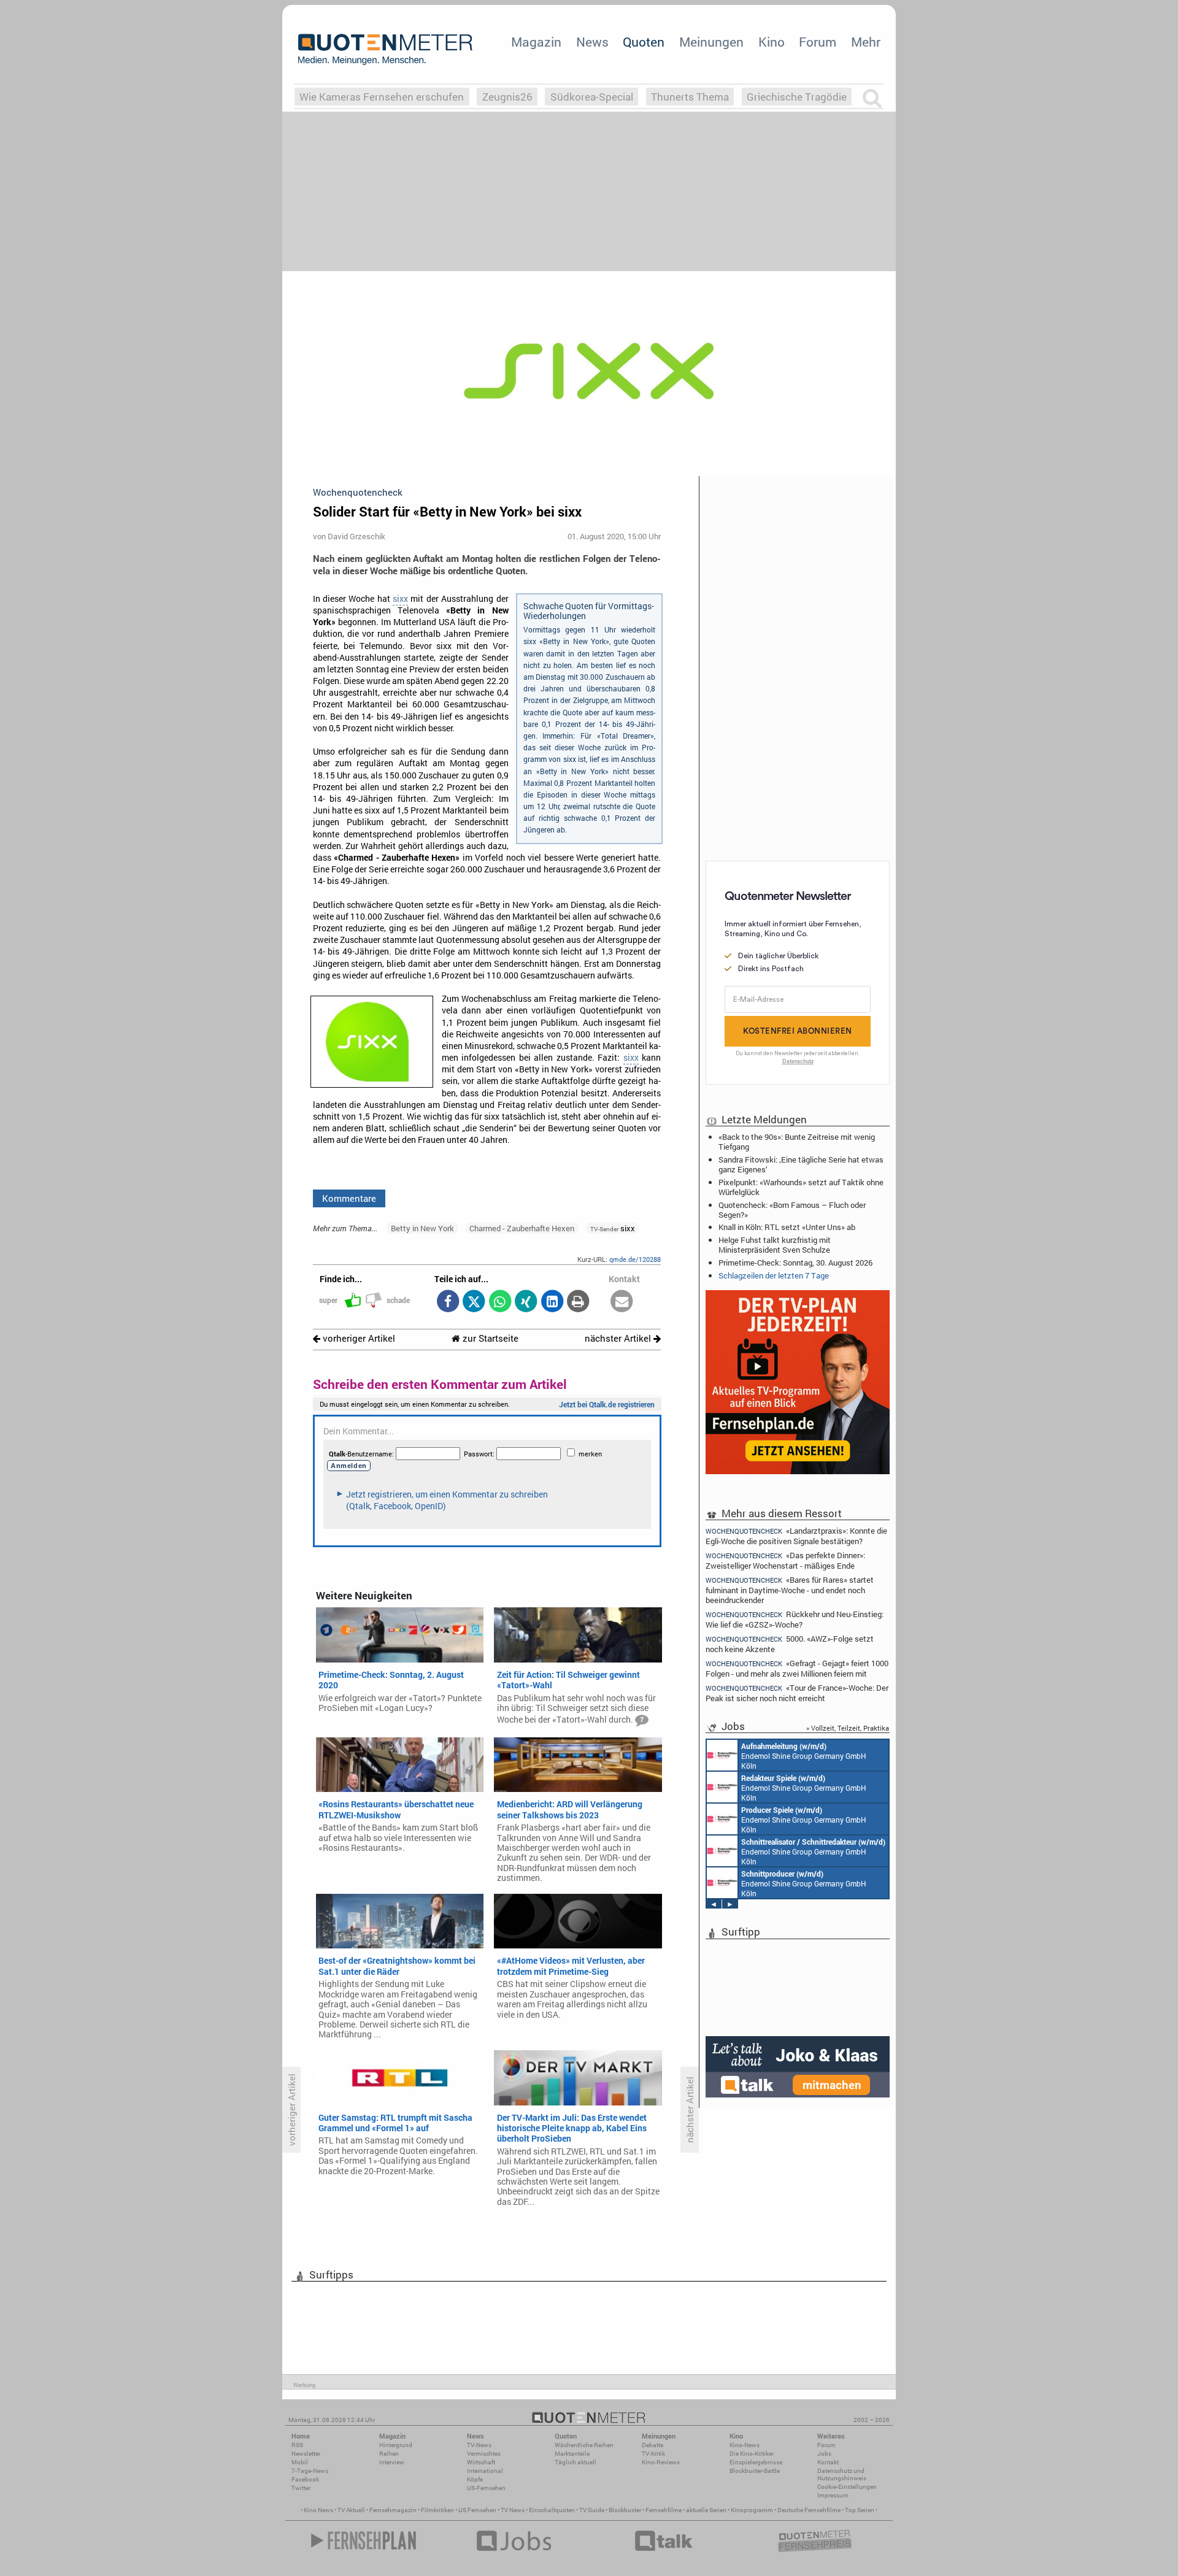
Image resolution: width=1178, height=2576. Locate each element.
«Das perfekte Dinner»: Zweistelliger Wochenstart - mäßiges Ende (785, 1560)
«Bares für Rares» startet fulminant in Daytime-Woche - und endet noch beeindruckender (790, 1590)
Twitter (301, 2488)
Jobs (824, 2454)
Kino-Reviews (661, 2462)
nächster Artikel (619, 1338)
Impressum (833, 2495)
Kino (772, 42)
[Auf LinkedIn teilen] (552, 1302)
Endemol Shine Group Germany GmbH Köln (804, 1756)
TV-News (479, 2445)
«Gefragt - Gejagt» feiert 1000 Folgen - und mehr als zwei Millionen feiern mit (797, 1668)
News (592, 42)
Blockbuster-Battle (755, 2471)
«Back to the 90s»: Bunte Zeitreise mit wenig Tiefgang (797, 1142)
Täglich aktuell (576, 2462)
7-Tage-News (310, 2471)
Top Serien (860, 2510)
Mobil (300, 2462)
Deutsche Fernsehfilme (809, 2510)
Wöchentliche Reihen (584, 2445)
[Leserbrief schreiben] (622, 1302)
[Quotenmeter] (385, 49)
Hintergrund (396, 2445)
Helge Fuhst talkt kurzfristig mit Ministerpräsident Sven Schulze (775, 1245)
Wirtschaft (481, 2462)
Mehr (866, 42)
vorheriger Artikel (358, 1338)
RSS (297, 2445)
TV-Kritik (653, 2454)
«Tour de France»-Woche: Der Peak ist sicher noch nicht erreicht (797, 1693)
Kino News (318, 2510)
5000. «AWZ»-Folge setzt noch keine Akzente (790, 1644)
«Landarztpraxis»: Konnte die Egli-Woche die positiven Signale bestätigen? (796, 1535)
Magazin (536, 42)
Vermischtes (484, 2454)
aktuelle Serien (706, 2510)
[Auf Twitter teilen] (474, 1302)
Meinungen (711, 42)
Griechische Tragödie (797, 97)
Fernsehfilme (664, 2510)
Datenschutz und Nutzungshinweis (842, 2474)
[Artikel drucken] (578, 1302)
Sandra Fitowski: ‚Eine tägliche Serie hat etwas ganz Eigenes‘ (801, 1164)
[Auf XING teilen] (526, 1302)
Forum (818, 42)
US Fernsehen (477, 2510)
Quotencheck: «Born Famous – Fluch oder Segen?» (792, 1210)
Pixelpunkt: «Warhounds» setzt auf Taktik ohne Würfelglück (801, 1187)
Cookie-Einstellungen (847, 2487)
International (485, 2471)
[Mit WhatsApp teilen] (500, 1302)
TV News (513, 2510)
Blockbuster (625, 2510)
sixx (400, 599)
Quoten (644, 42)
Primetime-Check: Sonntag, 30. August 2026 (795, 1263)
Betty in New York (422, 1228)
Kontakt (828, 2462)
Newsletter (306, 2454)
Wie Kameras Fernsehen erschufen (382, 97)
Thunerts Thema (690, 97)
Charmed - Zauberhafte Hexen (522, 1228)
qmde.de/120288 (635, 1259)
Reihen (389, 2454)
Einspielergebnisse (756, 2462)
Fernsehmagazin (393, 2510)
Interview (392, 2462)
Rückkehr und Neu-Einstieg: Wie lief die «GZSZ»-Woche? (795, 1619)
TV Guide (592, 2510)
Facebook (305, 2479)
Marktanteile (572, 2454)
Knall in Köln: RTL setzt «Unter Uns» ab (787, 1227)
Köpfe (475, 2479)
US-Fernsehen (486, 2488)
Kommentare (349, 1198)
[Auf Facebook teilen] (448, 1302)
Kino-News (745, 2445)
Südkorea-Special (592, 97)
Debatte (653, 2445)
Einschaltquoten (552, 2510)
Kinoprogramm (752, 2510)
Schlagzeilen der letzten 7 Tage (774, 1275)
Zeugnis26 (507, 97)
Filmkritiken (437, 2510)
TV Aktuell (351, 2510)
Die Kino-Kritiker (752, 2454)
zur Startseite (489, 1338)
